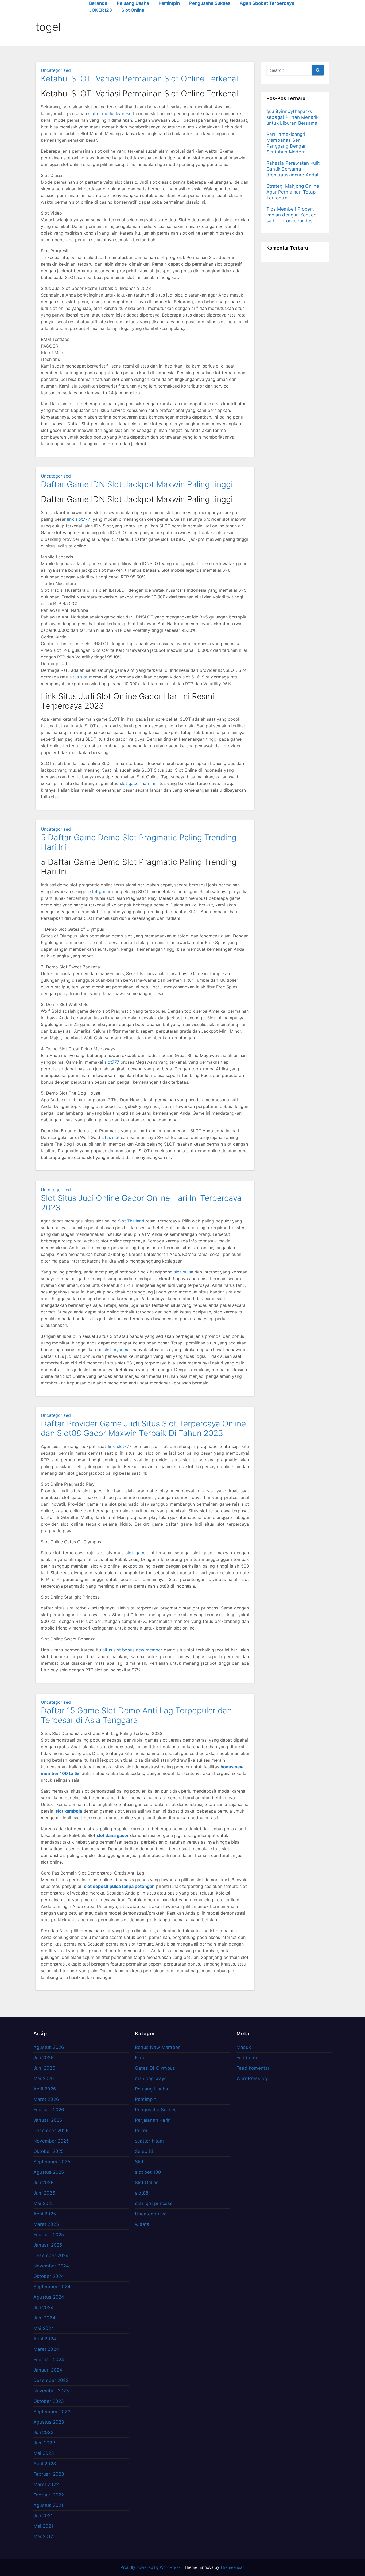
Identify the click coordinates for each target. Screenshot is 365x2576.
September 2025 (52, 2162)
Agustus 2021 (48, 2505)
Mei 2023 (44, 2453)
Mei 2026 (44, 2078)
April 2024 (45, 2339)
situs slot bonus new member (132, 1650)
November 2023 (51, 2391)
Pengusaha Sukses (210, 3)
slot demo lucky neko (110, 113)
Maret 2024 (46, 2349)
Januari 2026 (48, 2120)
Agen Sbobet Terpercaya (267, 3)
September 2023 (52, 2412)
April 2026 (45, 2089)
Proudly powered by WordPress (151, 2567)
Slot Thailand (131, 1221)
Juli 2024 (44, 2307)
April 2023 (45, 2464)
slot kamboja (69, 1811)
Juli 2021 (43, 2516)
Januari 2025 (48, 2245)
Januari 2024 (48, 2370)
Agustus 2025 (49, 2172)
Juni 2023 (44, 2443)
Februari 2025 (49, 2235)
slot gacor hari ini (137, 783)
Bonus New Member (157, 2047)
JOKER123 (100, 10)
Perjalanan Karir (152, 2120)
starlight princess (154, 2203)
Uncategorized (56, 70)
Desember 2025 (51, 2131)
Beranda (98, 3)
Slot (139, 2162)
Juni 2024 (44, 2318)
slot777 (112, 1062)
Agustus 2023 (49, 2422)
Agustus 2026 (49, 2047)
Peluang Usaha (133, 3)
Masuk (244, 2047)
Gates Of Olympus (155, 2068)
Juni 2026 (44, 2068)
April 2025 (45, 2214)
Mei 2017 (43, 2536)
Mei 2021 (43, 2526)
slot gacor (100, 891)
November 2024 (51, 2266)
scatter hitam (150, 2141)
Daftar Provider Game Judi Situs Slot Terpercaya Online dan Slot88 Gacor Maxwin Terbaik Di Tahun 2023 (143, 1428)
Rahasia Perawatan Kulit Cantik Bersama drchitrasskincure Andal (293, 169)
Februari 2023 (49, 2474)
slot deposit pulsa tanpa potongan (119, 1886)
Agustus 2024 (49, 2297)
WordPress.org (253, 2078)
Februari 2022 (49, 2495)
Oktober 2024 (49, 2276)
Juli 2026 (44, 2058)
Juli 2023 (44, 2432)
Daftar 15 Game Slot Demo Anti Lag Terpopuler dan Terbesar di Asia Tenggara (136, 1715)
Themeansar (232, 2567)
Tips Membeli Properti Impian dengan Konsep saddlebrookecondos (291, 215)
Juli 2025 (43, 2183)
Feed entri (248, 2058)
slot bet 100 (148, 2172)
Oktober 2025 (48, 2151)
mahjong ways (151, 2078)
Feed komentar (253, 2068)
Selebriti (144, 2151)
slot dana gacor (113, 1835)
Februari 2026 (49, 2110)
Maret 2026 (46, 2099)
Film (139, 2058)
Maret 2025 (46, 2224)
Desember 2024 (51, 2255)
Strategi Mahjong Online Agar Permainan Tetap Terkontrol (293, 192)
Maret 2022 (46, 2484)
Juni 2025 (44, 2193)
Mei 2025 (44, 2203)
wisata (142, 2224)
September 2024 (52, 2287)
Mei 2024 (44, 2328)
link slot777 (79, 519)
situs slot (79, 677)
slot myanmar (117, 1350)
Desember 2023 (51, 2380)
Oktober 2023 (49, 2401)
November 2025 (51, 2141)
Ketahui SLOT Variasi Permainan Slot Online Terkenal (139, 78)
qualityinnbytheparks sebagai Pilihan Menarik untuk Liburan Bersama (293, 117)
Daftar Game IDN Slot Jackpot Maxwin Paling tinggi (137, 484)
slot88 (142, 2193)
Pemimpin (169, 3)
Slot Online (133, 10)
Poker (141, 2131)
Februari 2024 (49, 2360)
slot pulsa (183, 1272)
